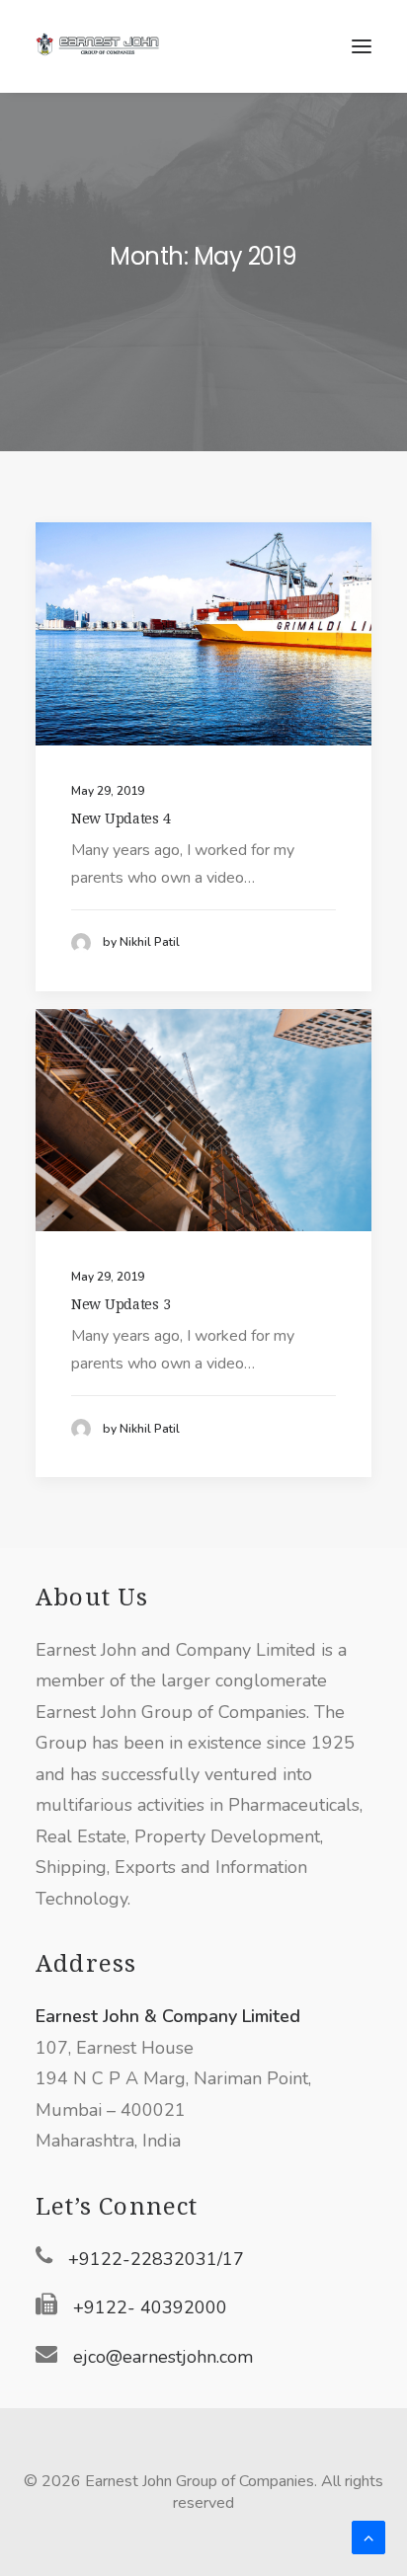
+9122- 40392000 (150, 2307)
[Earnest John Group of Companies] (110, 46)
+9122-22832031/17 (156, 2259)
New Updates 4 (121, 819)
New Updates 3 (121, 1304)
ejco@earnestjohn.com (163, 2357)
